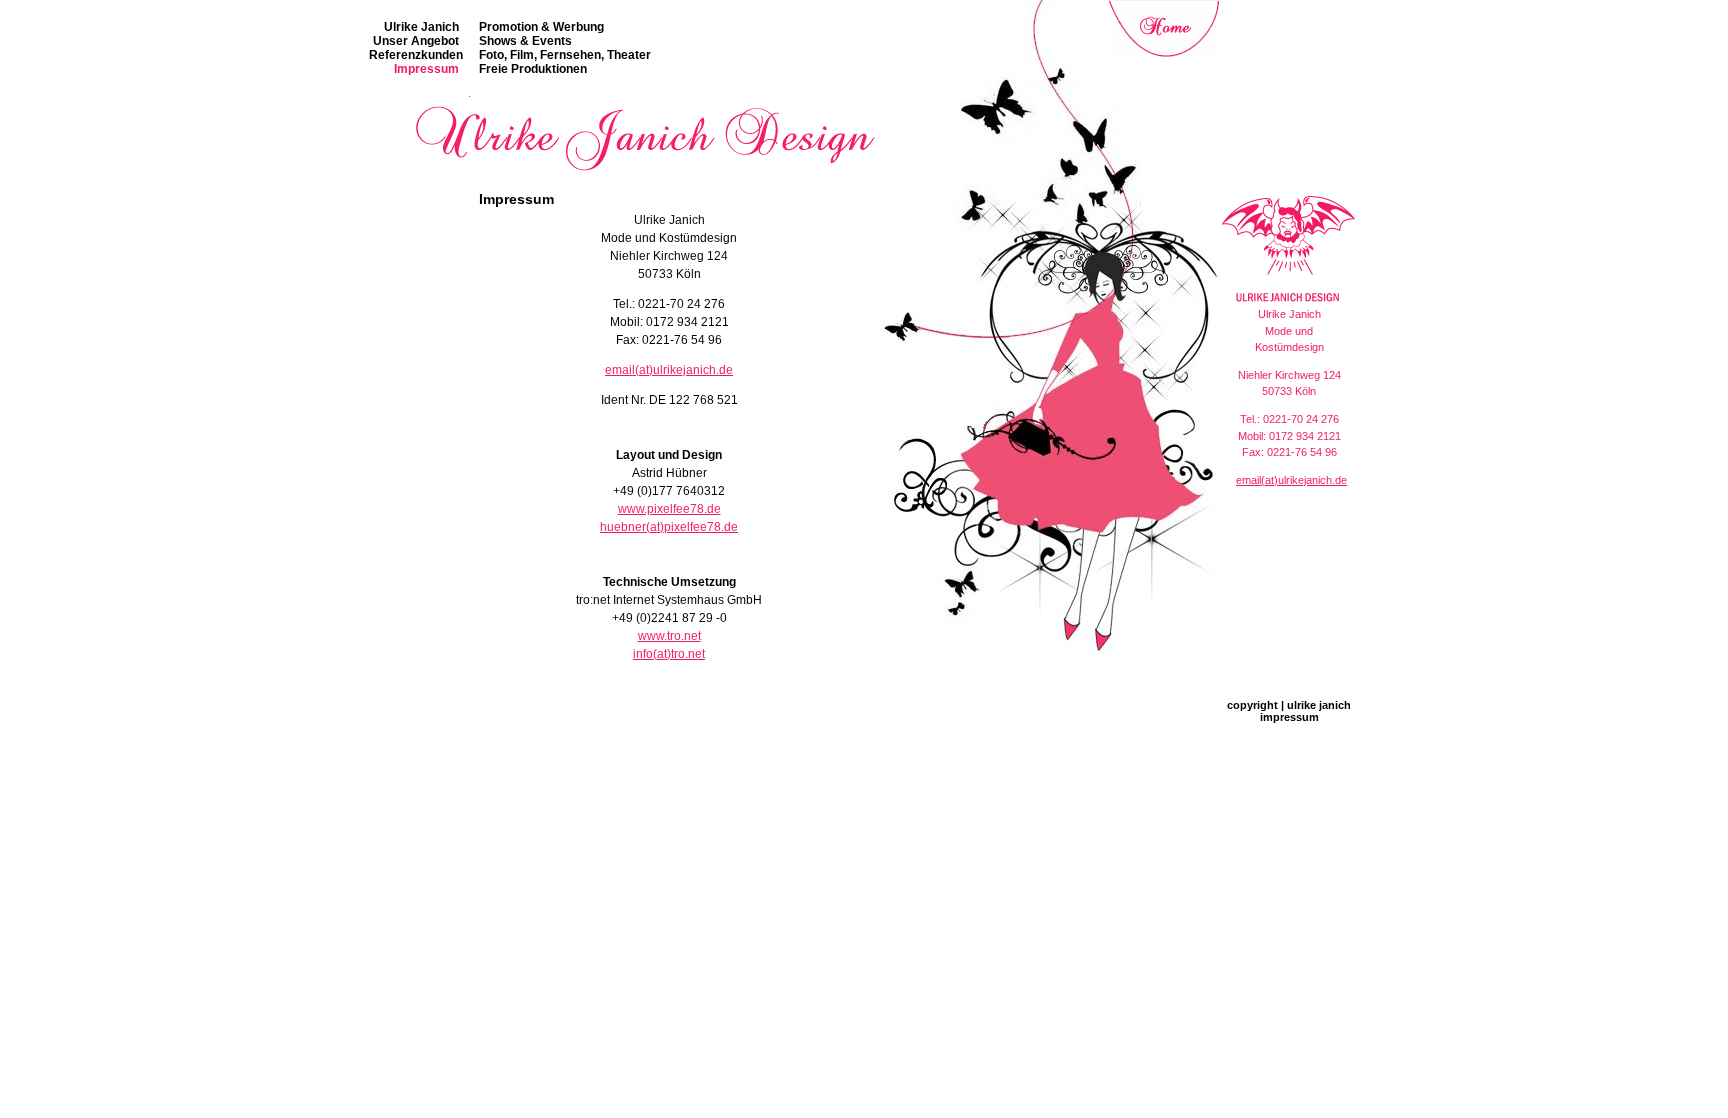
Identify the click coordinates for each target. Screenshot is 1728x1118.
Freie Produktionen (533, 69)
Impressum (426, 69)
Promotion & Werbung (541, 27)
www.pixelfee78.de (669, 509)
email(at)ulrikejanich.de (669, 370)
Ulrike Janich (421, 27)
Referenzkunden (416, 55)
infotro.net (669, 654)
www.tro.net (669, 636)
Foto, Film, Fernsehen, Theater (565, 55)
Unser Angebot (416, 41)
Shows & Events (525, 41)
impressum (1289, 717)
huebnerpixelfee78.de (669, 527)
